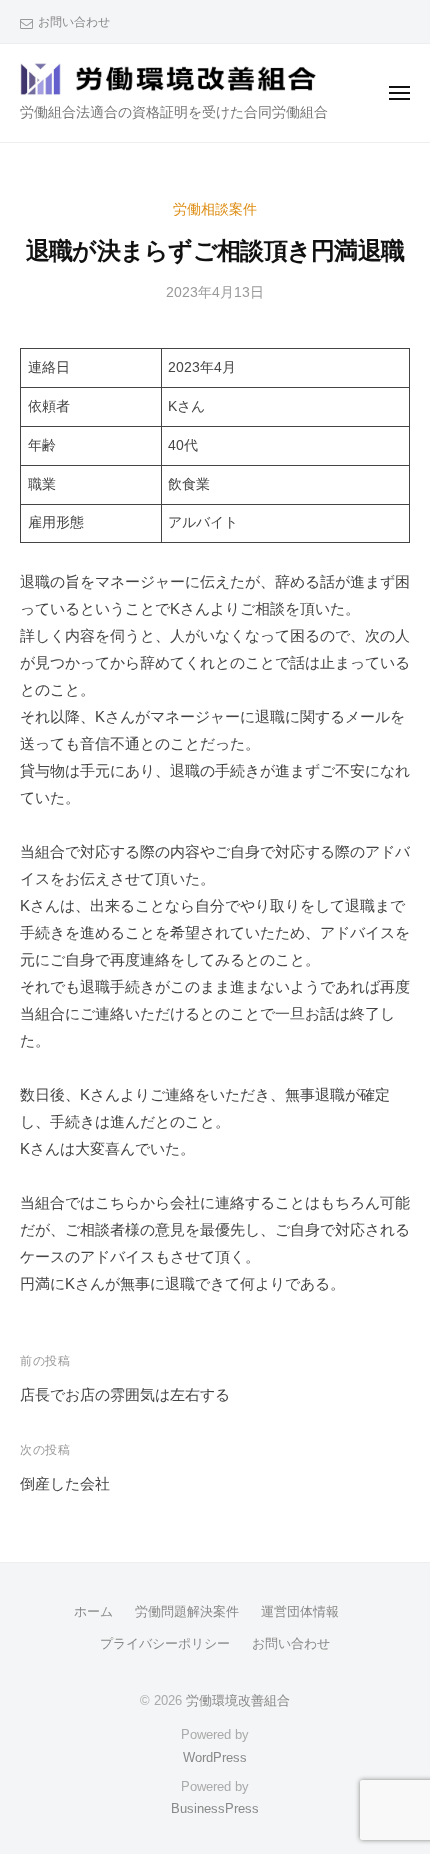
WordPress (215, 1757)
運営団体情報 (300, 1611)
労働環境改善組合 (238, 1700)
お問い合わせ (74, 22)
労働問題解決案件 (187, 1611)
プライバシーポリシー (165, 1643)
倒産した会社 (65, 1483)
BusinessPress (215, 1808)
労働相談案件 (215, 209)
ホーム (93, 1611)
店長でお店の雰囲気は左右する (125, 1394)
